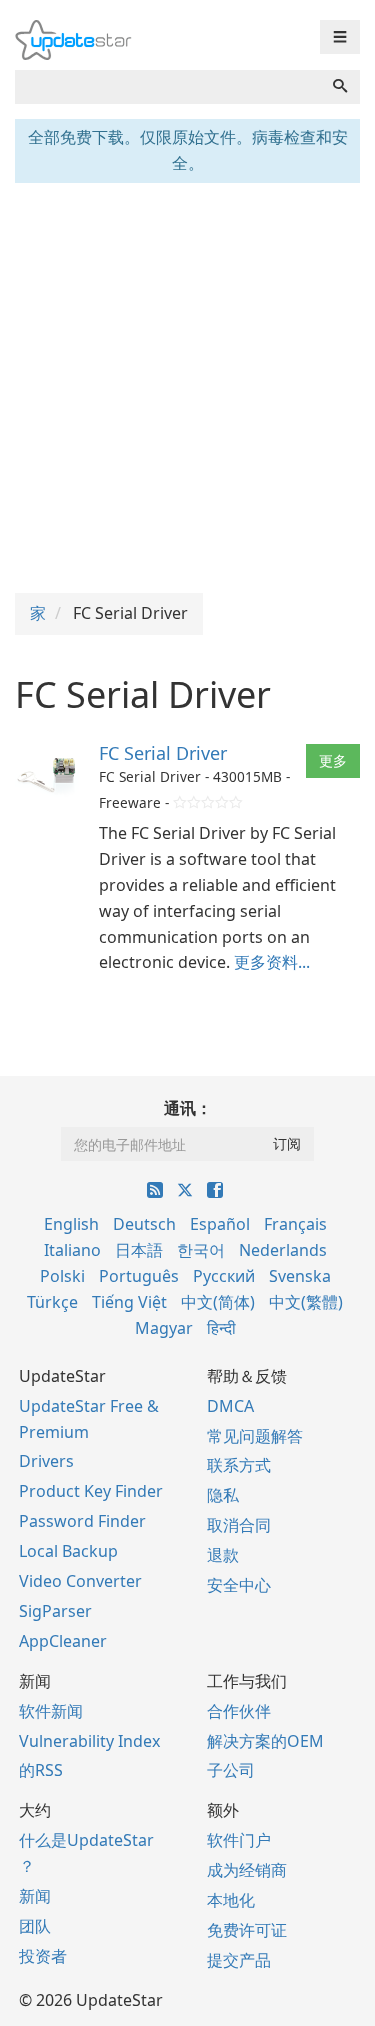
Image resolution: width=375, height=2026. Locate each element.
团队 (35, 1926)
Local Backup (68, 1551)
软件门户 (239, 1840)
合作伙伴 (239, 1711)
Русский (224, 1276)
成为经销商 (247, 1870)
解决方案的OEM (265, 1741)
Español (220, 1224)
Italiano (72, 1250)
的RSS (41, 1770)
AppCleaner (63, 1641)
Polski (62, 1276)
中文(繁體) (306, 1302)
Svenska (300, 1276)
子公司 (231, 1770)
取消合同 (239, 1525)
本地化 (231, 1900)
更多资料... (272, 962)
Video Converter (80, 1581)
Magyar (164, 1328)
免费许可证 (247, 1930)
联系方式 (239, 1465)
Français (295, 1224)
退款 (223, 1555)
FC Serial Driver (163, 753)
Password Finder (82, 1521)
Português (139, 1276)
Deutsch (144, 1224)
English (71, 1224)
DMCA (230, 1406)
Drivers (46, 1461)
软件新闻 (51, 1711)
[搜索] (340, 87)
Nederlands (283, 1250)
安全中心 (239, 1585)
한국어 (201, 1250)
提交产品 (239, 1960)
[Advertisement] (187, 385)
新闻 (35, 1896)
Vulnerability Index (89, 1741)
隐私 (223, 1495)
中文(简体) (218, 1302)
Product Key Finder (91, 1491)
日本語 (139, 1250)
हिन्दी (221, 1328)
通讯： (188, 1108)
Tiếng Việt (129, 1302)
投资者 (43, 1956)
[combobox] (168, 87)
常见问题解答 (255, 1436)
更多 (333, 760)
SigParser (55, 1611)
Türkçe (52, 1302)
